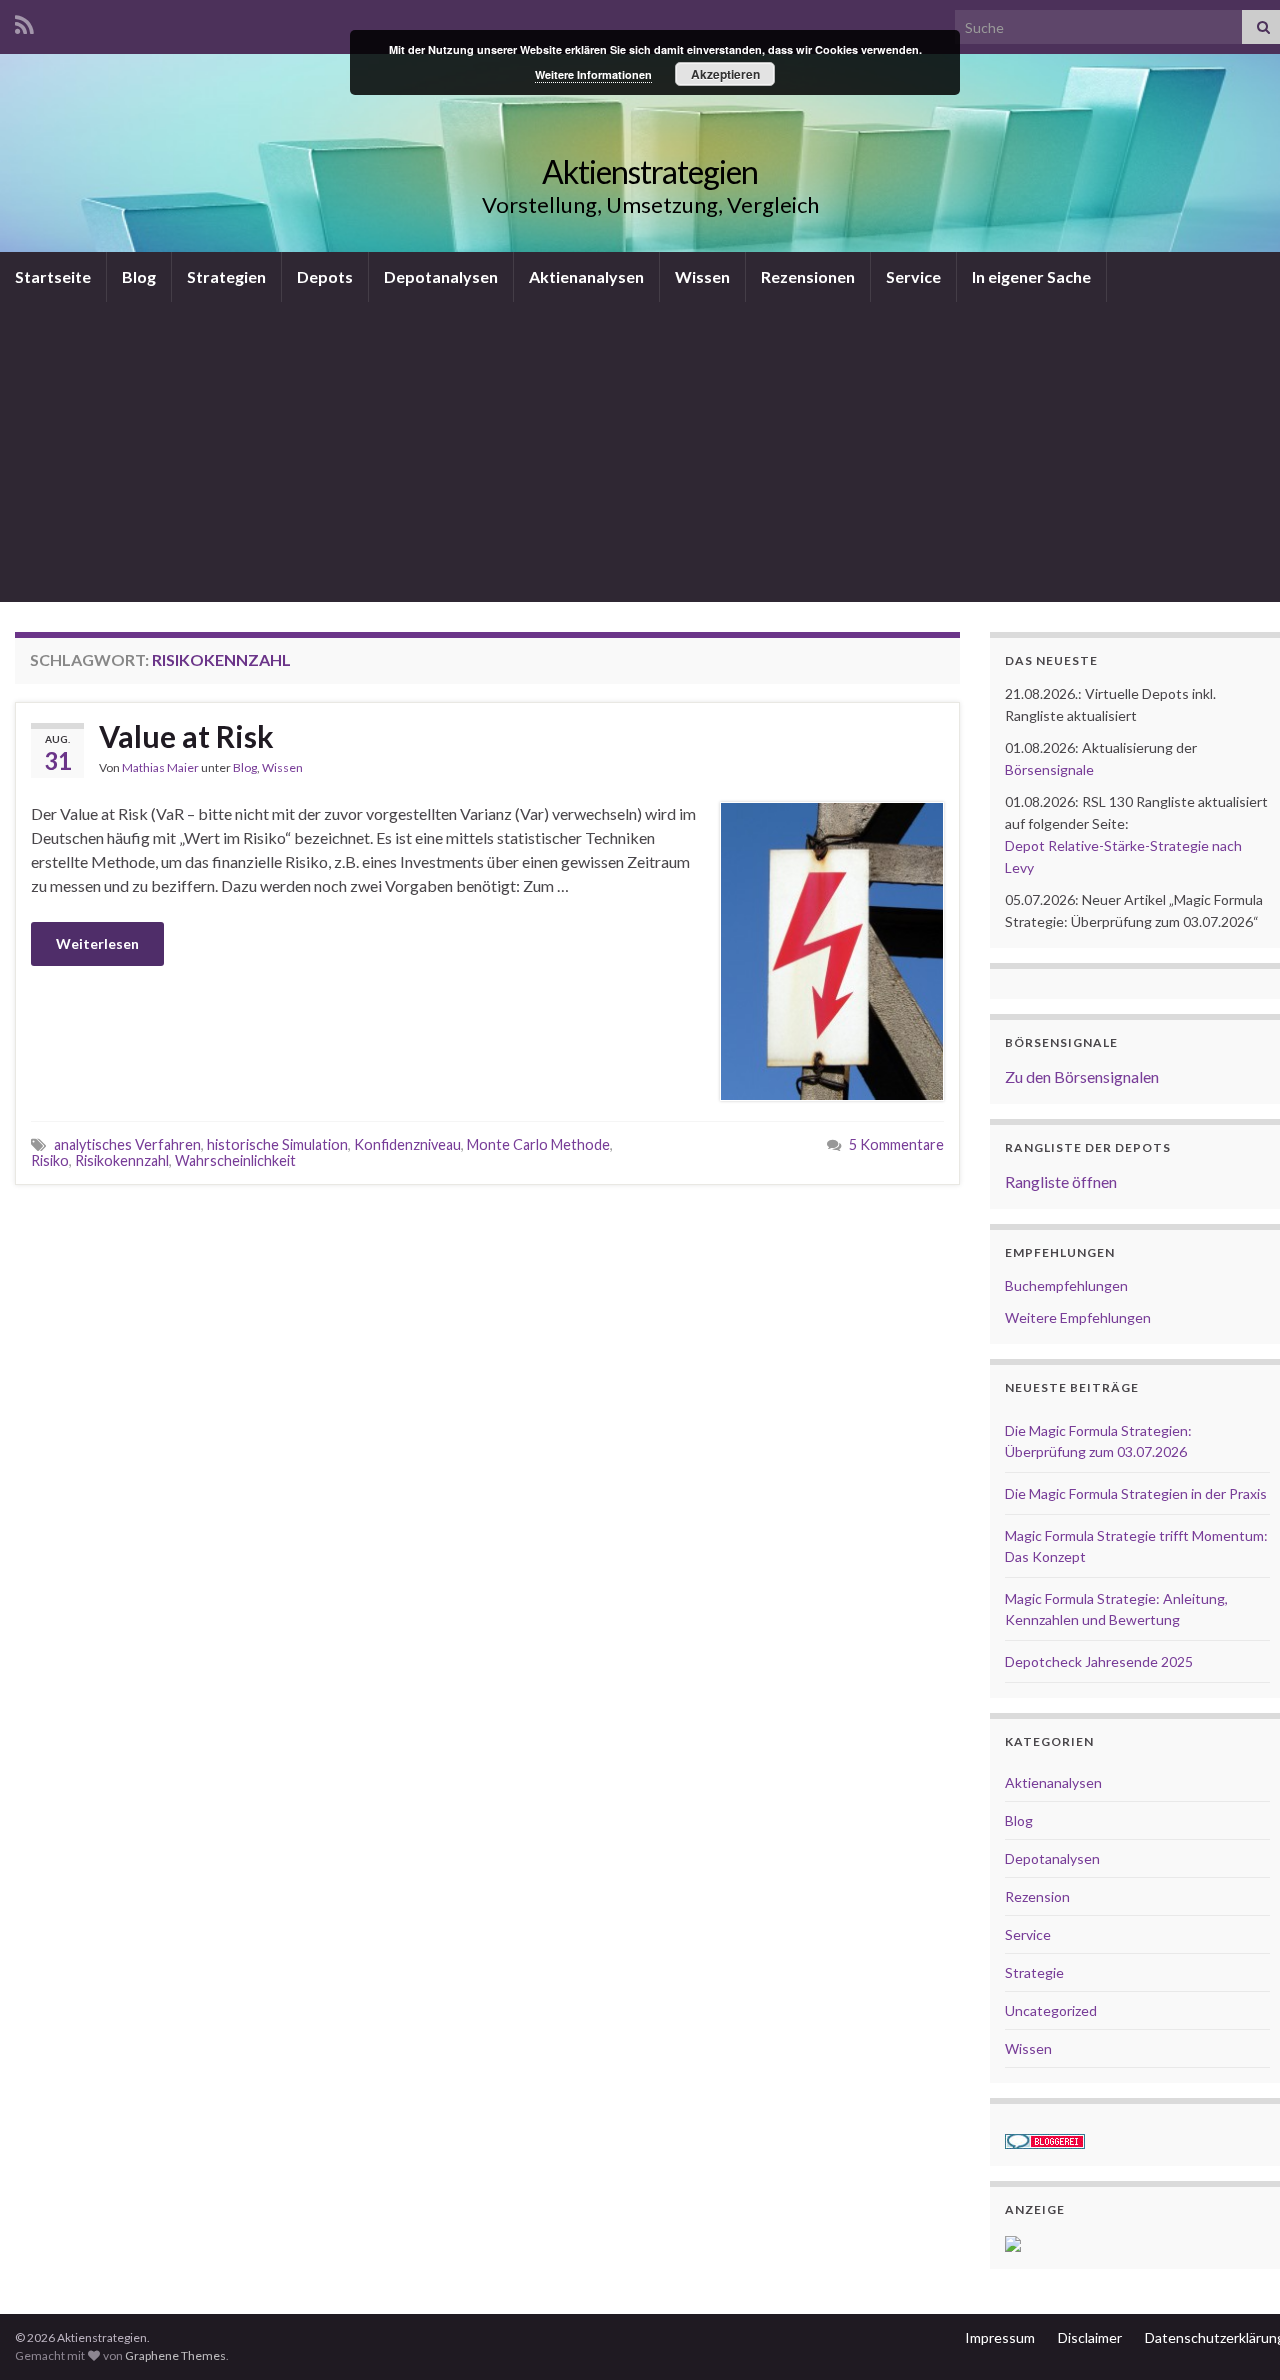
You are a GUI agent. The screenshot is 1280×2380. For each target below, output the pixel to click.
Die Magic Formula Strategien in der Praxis (1136, 1493)
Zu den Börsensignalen (1082, 1076)
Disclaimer (1090, 2337)
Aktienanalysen (586, 276)
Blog (139, 276)
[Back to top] (1235, 2335)
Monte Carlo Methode (538, 1144)
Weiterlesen (97, 943)
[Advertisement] (650, 452)
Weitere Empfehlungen (1078, 1317)
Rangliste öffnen (1061, 1181)
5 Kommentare (896, 1144)
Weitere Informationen (593, 74)
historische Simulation (277, 1144)
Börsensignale (1049, 769)
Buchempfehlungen (1066, 1285)
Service (913, 276)
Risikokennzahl (122, 1160)
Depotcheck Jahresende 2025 (1099, 1661)
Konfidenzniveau (407, 1144)
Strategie (1034, 1972)
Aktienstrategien (650, 171)
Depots (325, 276)
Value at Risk (186, 736)
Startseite (53, 276)
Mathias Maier (160, 767)
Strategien (226, 276)
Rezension (1037, 1896)
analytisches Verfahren (127, 1144)
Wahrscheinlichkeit (235, 1160)
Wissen (702, 276)
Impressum (1000, 2337)
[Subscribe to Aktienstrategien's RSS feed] (24, 21)
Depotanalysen (441, 276)
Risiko (50, 1160)
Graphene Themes (175, 2355)
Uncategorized (1051, 2010)
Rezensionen (808, 276)
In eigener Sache (1031, 276)
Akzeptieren (725, 74)
